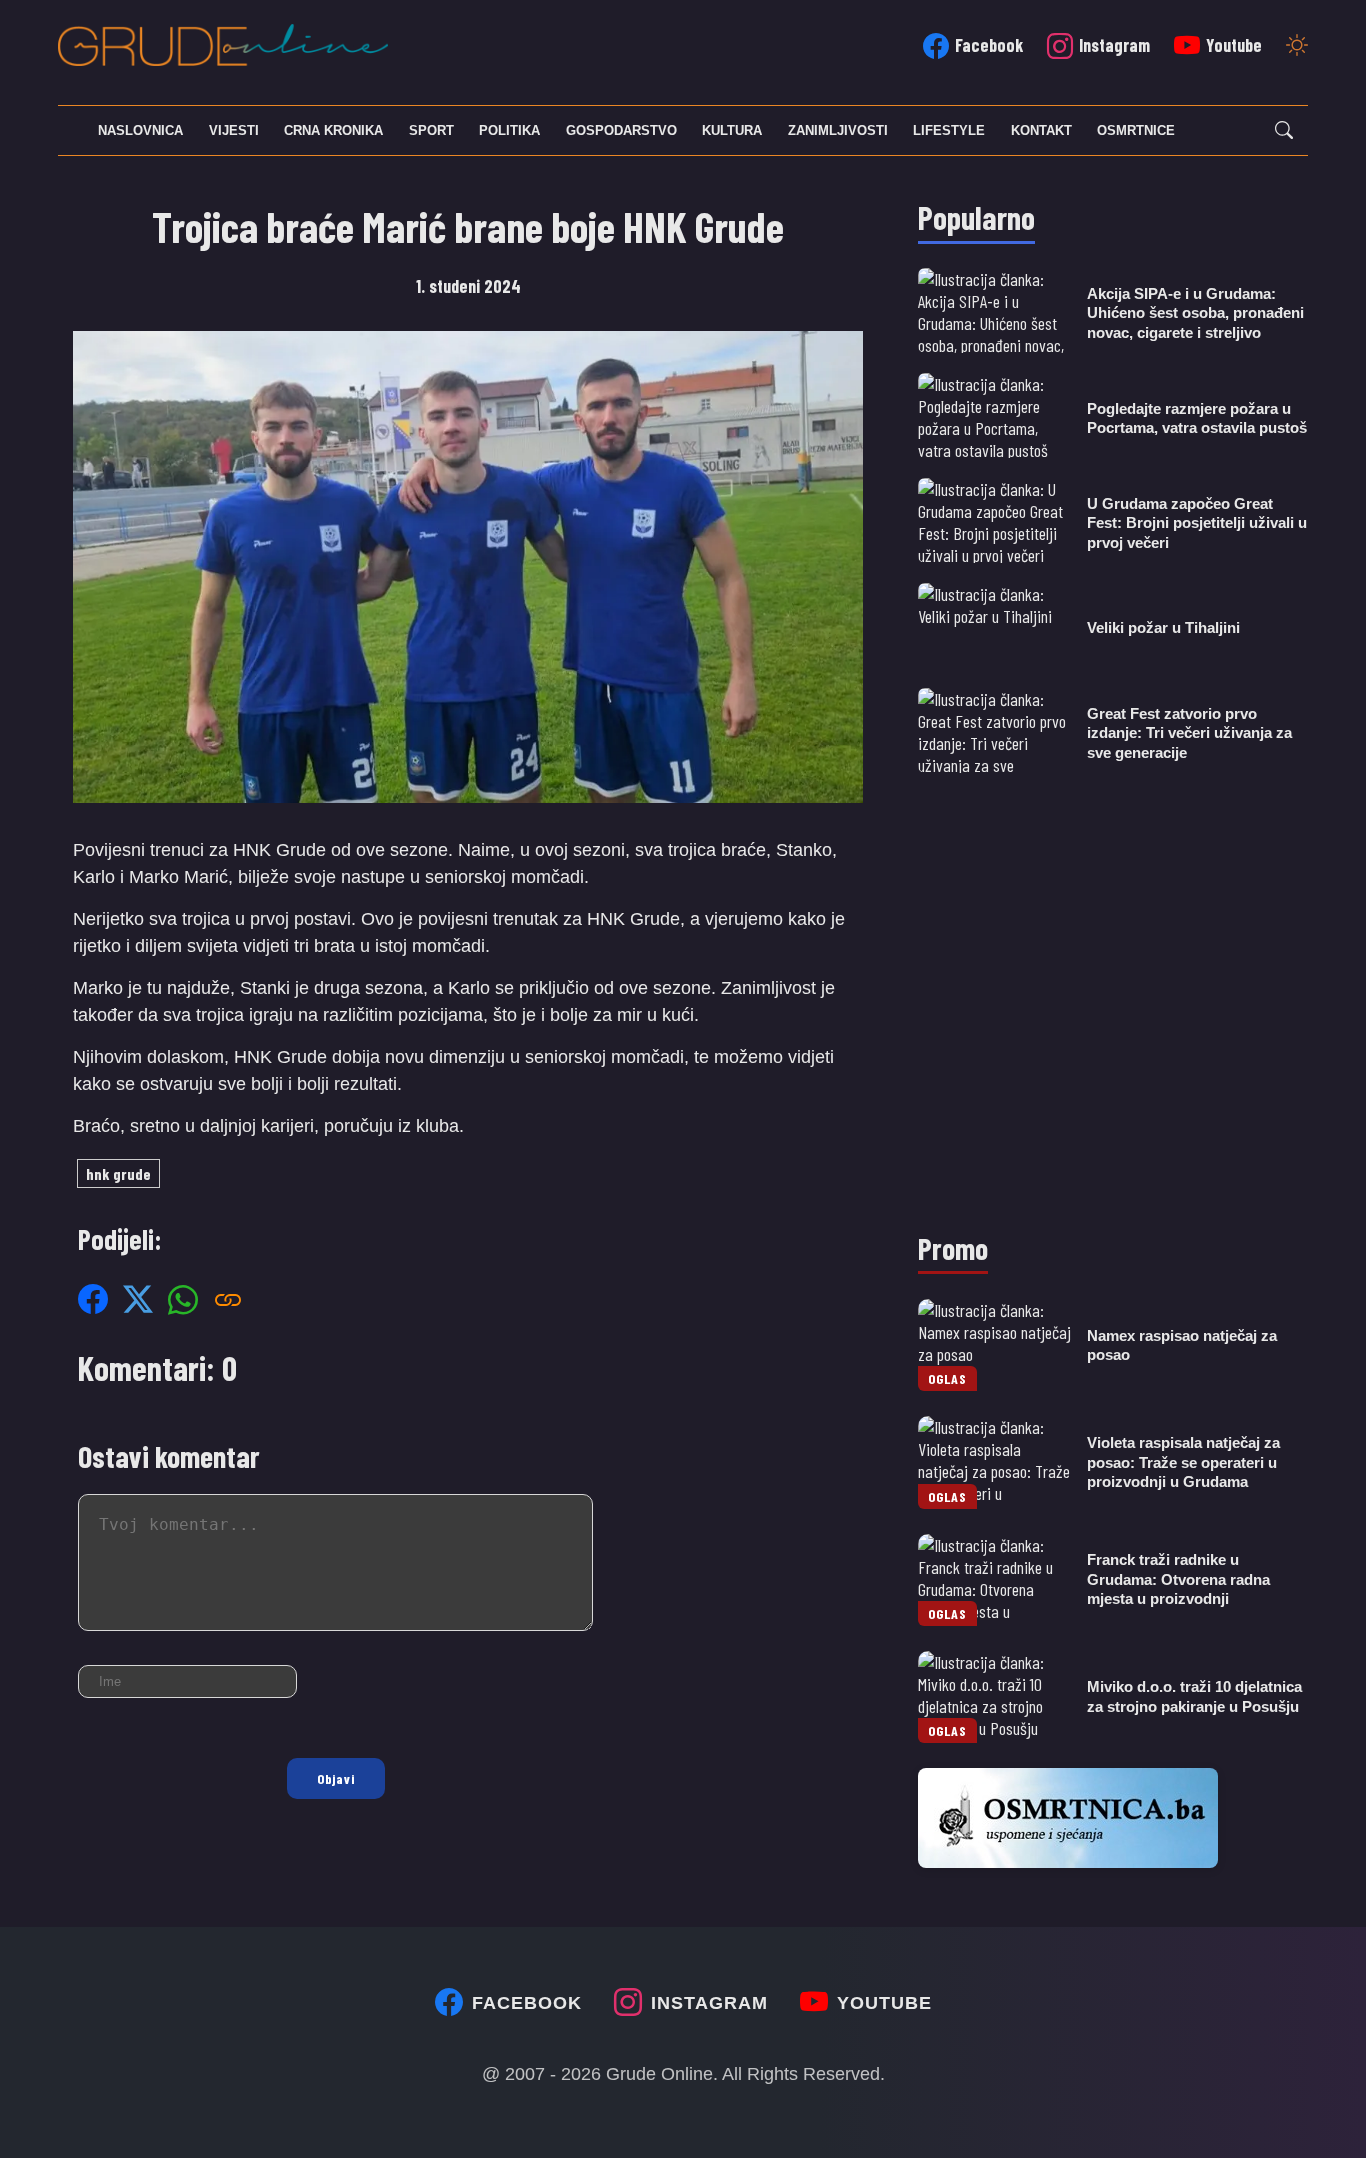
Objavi (336, 1778)
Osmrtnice (1136, 130)
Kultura (732, 130)
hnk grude (118, 1173)
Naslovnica (140, 130)
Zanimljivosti (838, 130)
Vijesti (234, 130)
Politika (509, 130)
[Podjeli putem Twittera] (138, 1299)
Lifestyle (949, 130)
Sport (431, 130)
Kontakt (1041, 130)
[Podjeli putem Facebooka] (93, 1299)
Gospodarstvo (621, 130)
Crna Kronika (333, 130)
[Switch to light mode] (1297, 47)
